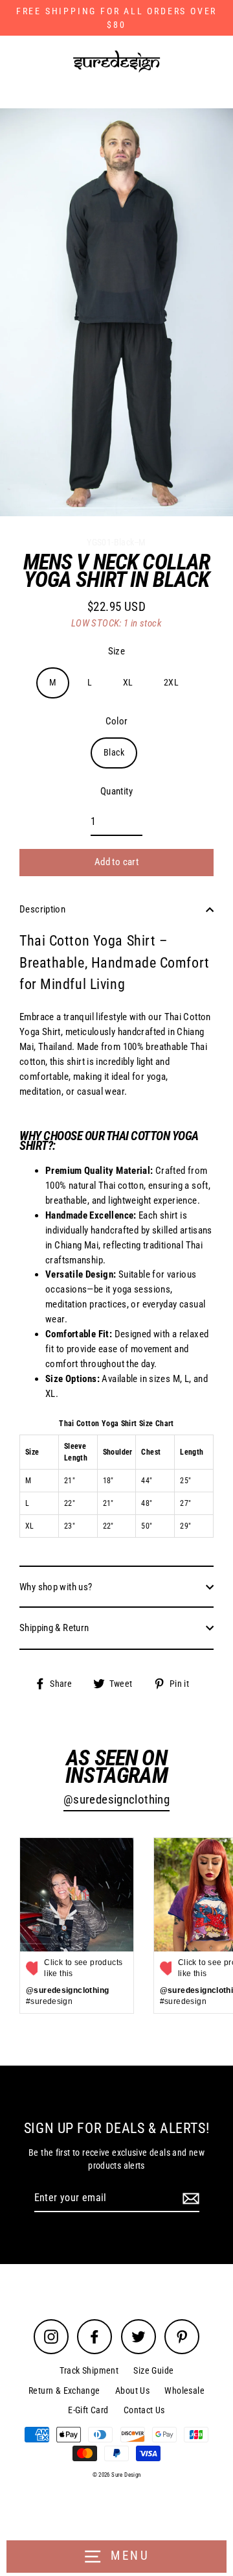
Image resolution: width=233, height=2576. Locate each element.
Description (42, 909)
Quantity (116, 791)
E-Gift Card (88, 2410)
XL (128, 682)
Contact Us (144, 2410)
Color (117, 721)
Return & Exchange (64, 2391)
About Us (132, 2391)
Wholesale (184, 2391)
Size (117, 651)
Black (114, 752)
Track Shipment (89, 2370)
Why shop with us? (56, 1587)
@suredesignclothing (116, 1800)
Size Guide (153, 2370)
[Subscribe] (189, 2199)
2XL (171, 682)
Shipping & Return (54, 1628)
